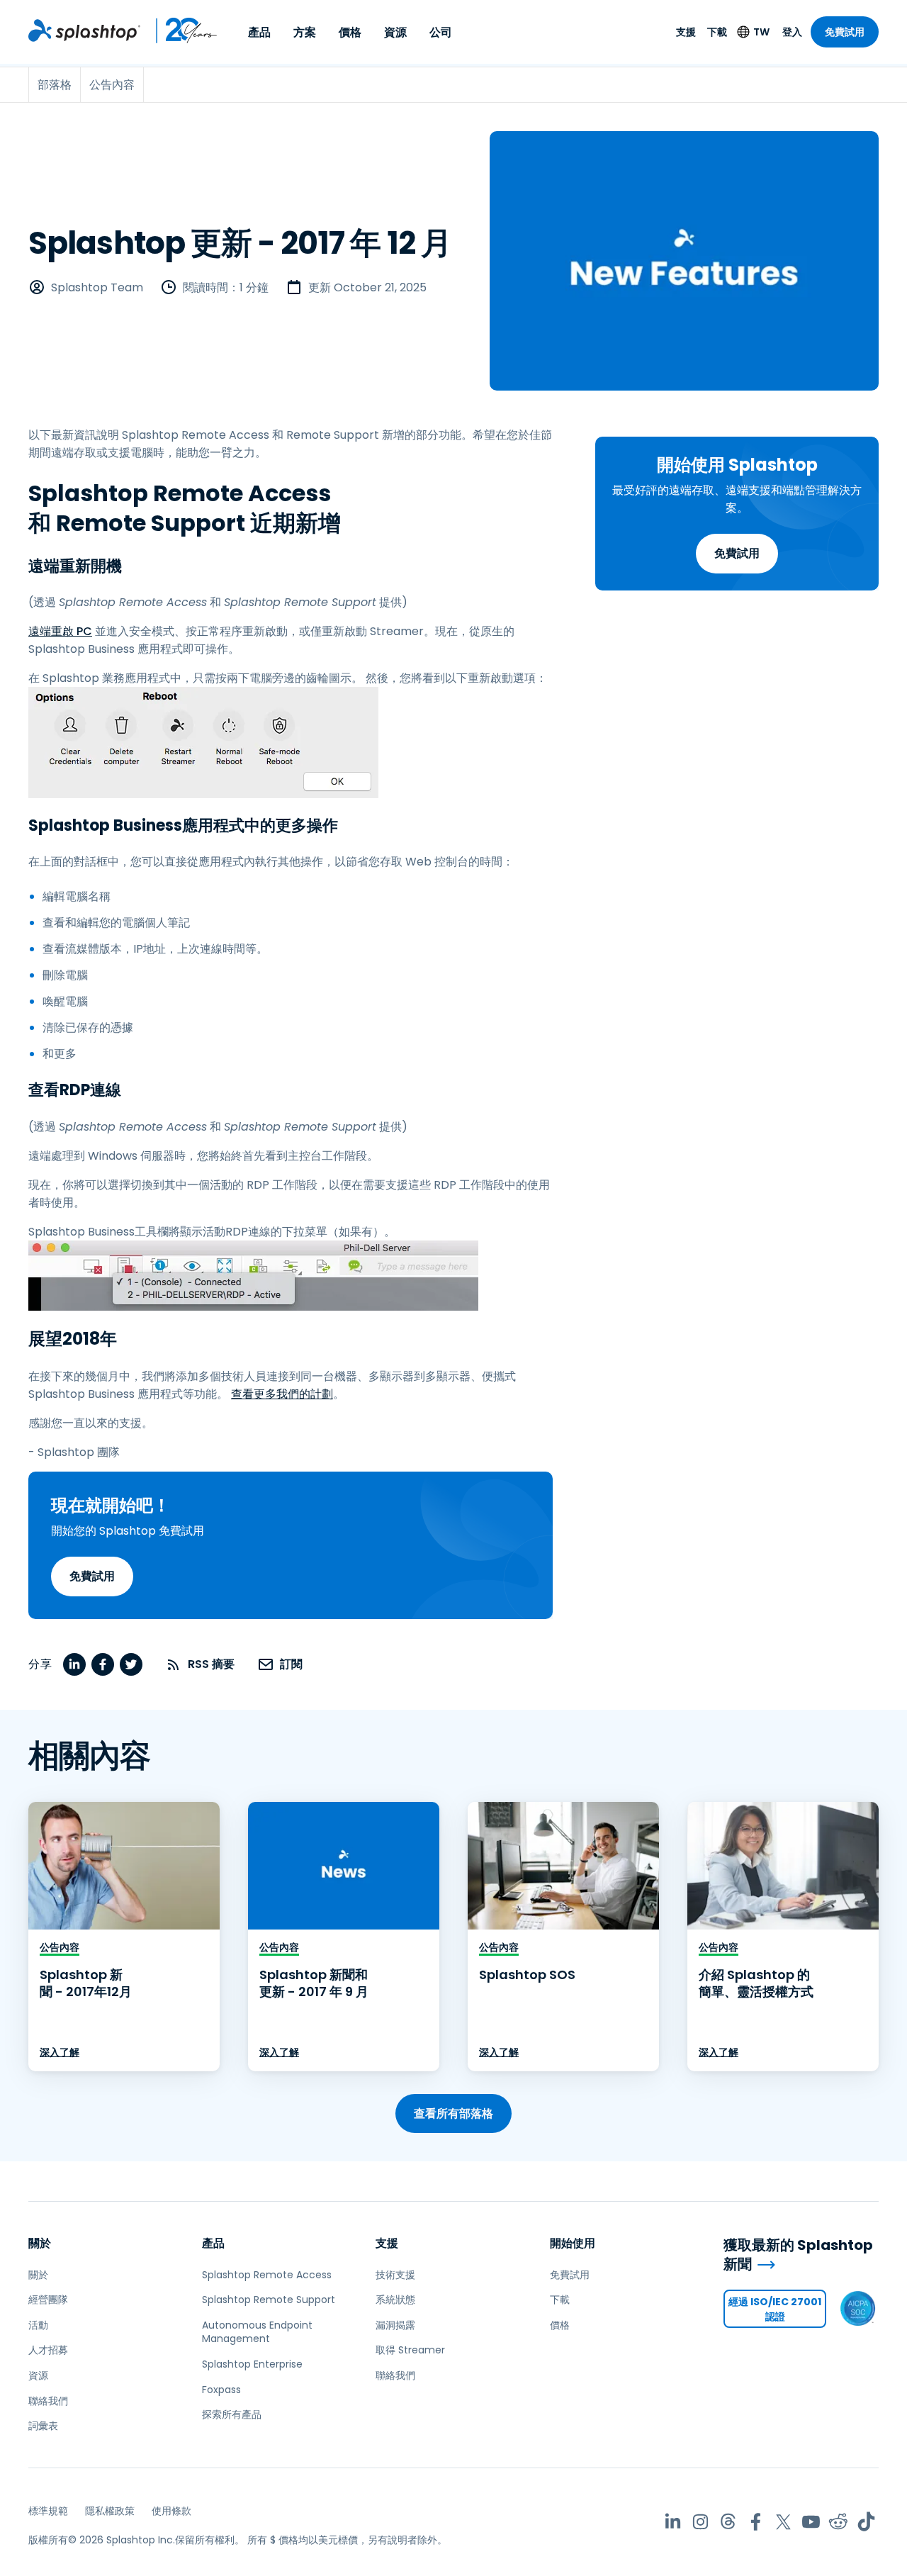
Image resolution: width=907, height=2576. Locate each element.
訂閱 (291, 1664)
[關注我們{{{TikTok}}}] (866, 2522)
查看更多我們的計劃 (282, 1394)
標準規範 (48, 2511)
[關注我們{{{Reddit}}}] (839, 2522)
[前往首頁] (84, 30)
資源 (395, 32)
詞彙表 (43, 2426)
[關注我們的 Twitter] (783, 2522)
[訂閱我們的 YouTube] (811, 2522)
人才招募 (48, 2350)
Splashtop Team (97, 287)
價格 (350, 32)
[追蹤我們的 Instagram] (700, 2522)
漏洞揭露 (395, 2325)
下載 (717, 32)
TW (761, 32)
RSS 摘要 (211, 1664)
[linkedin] (74, 1664)
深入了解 (60, 2052)
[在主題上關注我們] (728, 2522)
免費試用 (845, 32)
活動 (38, 2325)
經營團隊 (48, 2300)
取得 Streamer (410, 2350)
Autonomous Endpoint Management (257, 2332)
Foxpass (221, 2390)
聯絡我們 (48, 2401)
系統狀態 (395, 2300)
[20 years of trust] (179, 30)
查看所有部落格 (453, 2113)
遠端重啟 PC (60, 631)
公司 (441, 32)
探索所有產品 (232, 2414)
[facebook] (103, 1664)
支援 (686, 32)
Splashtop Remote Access (267, 2275)
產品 (259, 32)
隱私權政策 (110, 2511)
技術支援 (395, 2275)
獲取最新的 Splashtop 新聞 (798, 2255)
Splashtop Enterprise (252, 2364)
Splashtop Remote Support (269, 2300)
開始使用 (573, 2243)
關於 (40, 2243)
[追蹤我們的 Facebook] (756, 2522)
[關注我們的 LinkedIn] (673, 2522)
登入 (792, 32)
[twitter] (131, 1664)
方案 (305, 32)
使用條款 (171, 2511)
